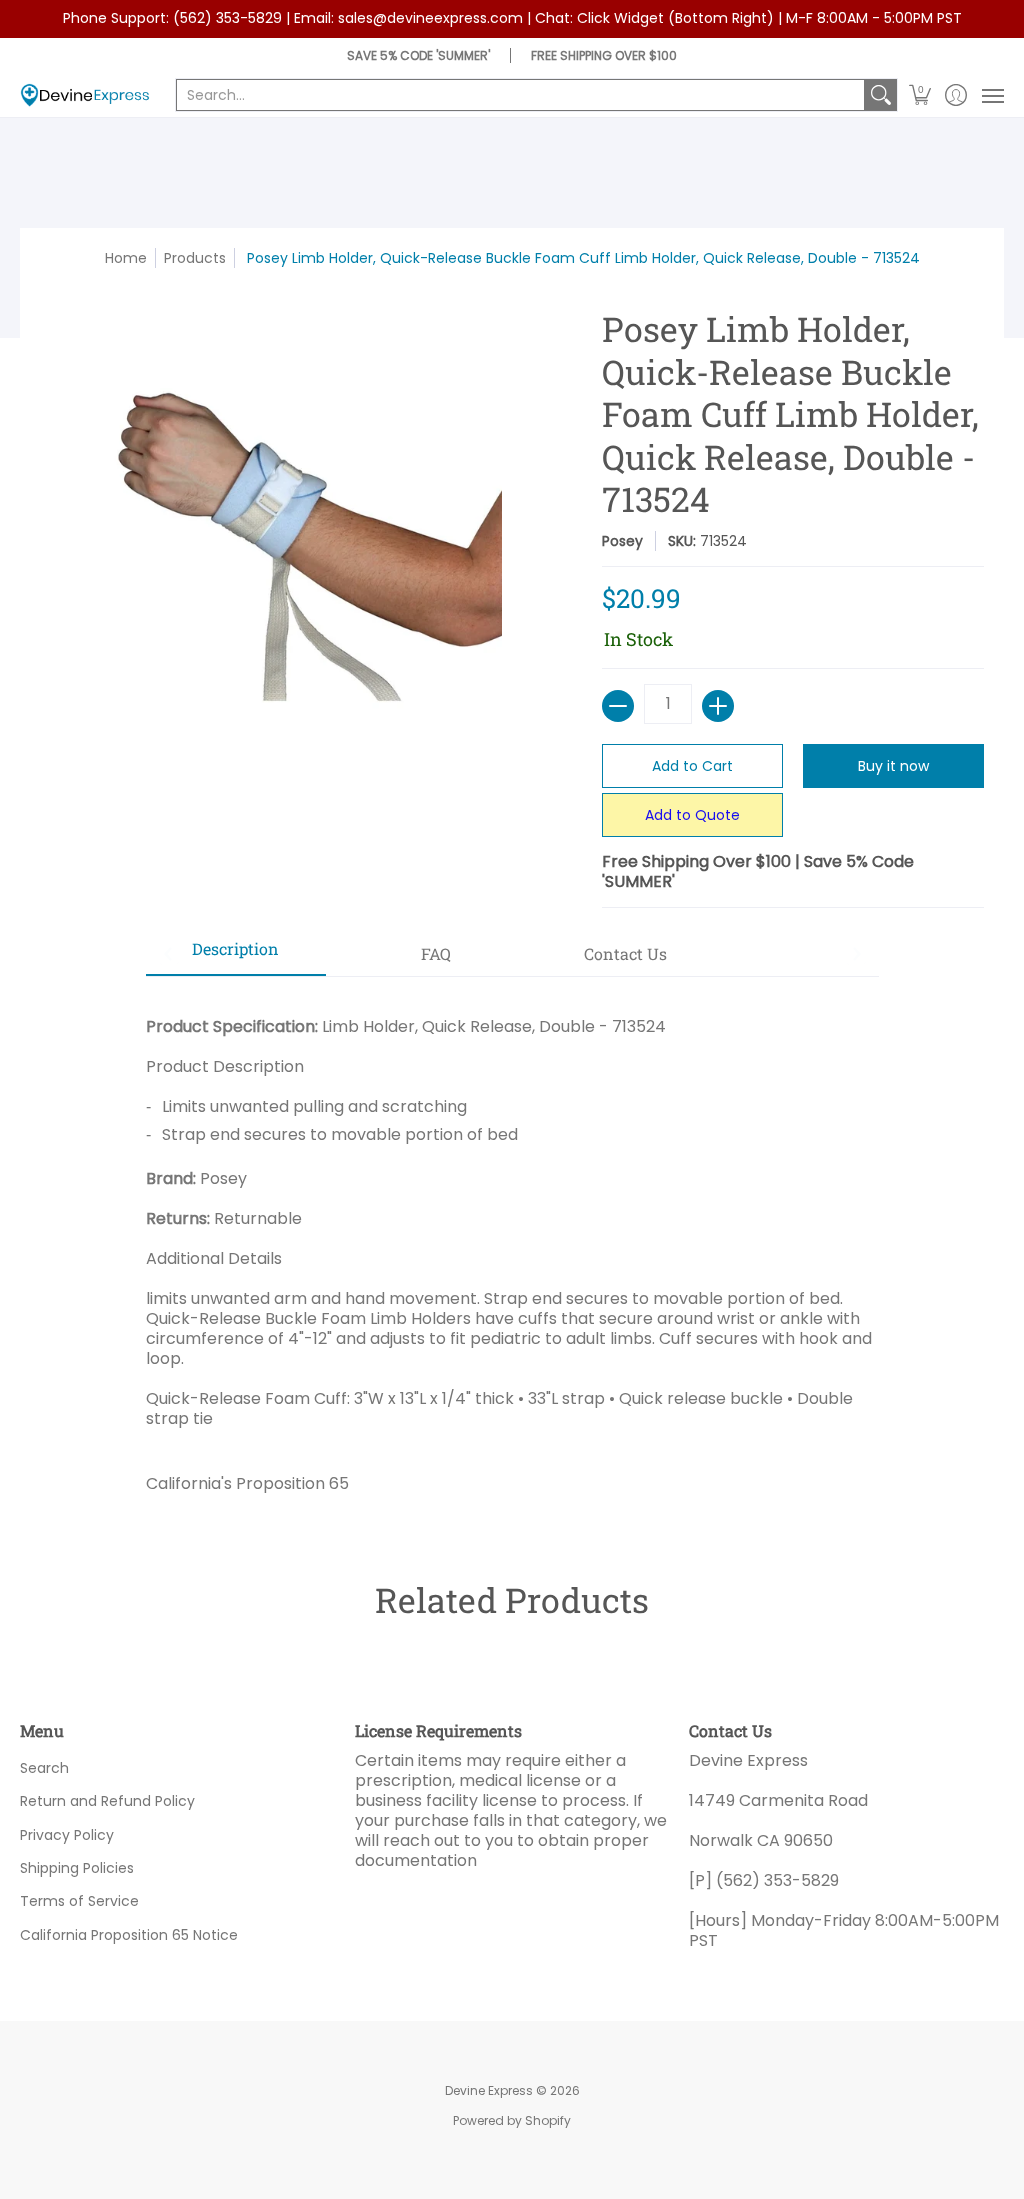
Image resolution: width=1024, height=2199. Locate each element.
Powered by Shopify (512, 2120)
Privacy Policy (67, 1835)
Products (195, 258)
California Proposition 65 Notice (129, 1935)
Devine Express (489, 2090)
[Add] (718, 706)
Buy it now (893, 766)
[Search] (881, 95)
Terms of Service (79, 1901)
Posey (622, 541)
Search (44, 1768)
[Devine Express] (85, 95)
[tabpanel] (512, 1247)
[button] (920, 95)
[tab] (236, 955)
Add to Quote (692, 815)
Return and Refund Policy (107, 1801)
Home (126, 258)
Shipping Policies (77, 1868)
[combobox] (520, 95)
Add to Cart (692, 766)
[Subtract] (618, 706)
